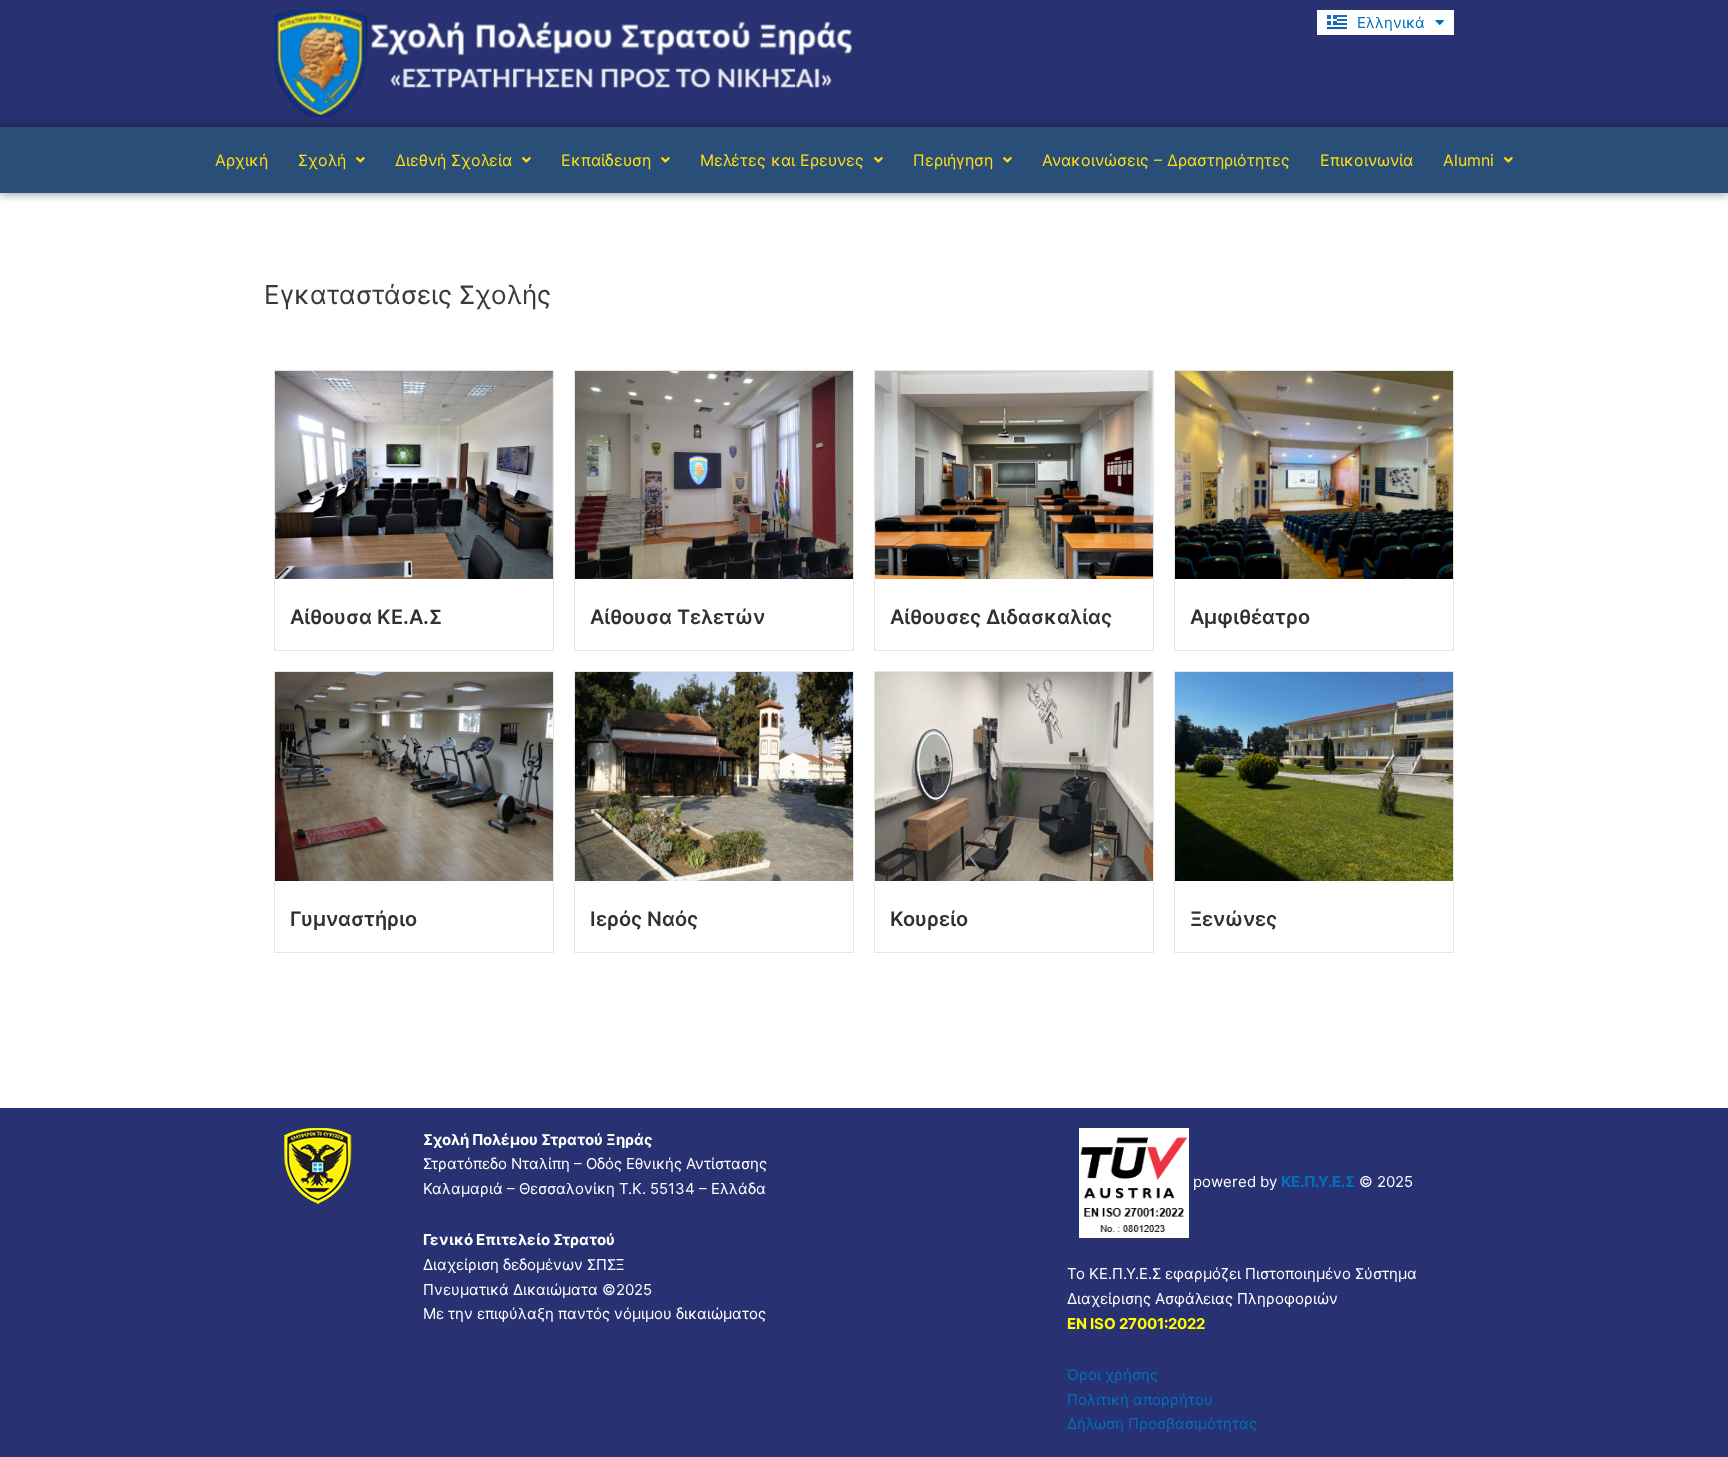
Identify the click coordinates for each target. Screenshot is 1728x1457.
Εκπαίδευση (606, 160)
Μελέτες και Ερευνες (782, 160)
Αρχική (241, 160)
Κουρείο (929, 919)
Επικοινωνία (1366, 160)
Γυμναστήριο (353, 919)
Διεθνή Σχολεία (453, 160)
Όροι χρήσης (1112, 1374)
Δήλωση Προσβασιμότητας (1162, 1423)
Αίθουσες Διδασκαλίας (1001, 617)
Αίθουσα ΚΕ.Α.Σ (366, 617)
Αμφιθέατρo (1250, 617)
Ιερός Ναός (644, 919)
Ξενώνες (1233, 919)
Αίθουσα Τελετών (677, 617)
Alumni (1468, 160)
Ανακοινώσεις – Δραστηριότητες (1166, 160)
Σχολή (322, 160)
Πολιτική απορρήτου (1140, 1399)
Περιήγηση (953, 160)
